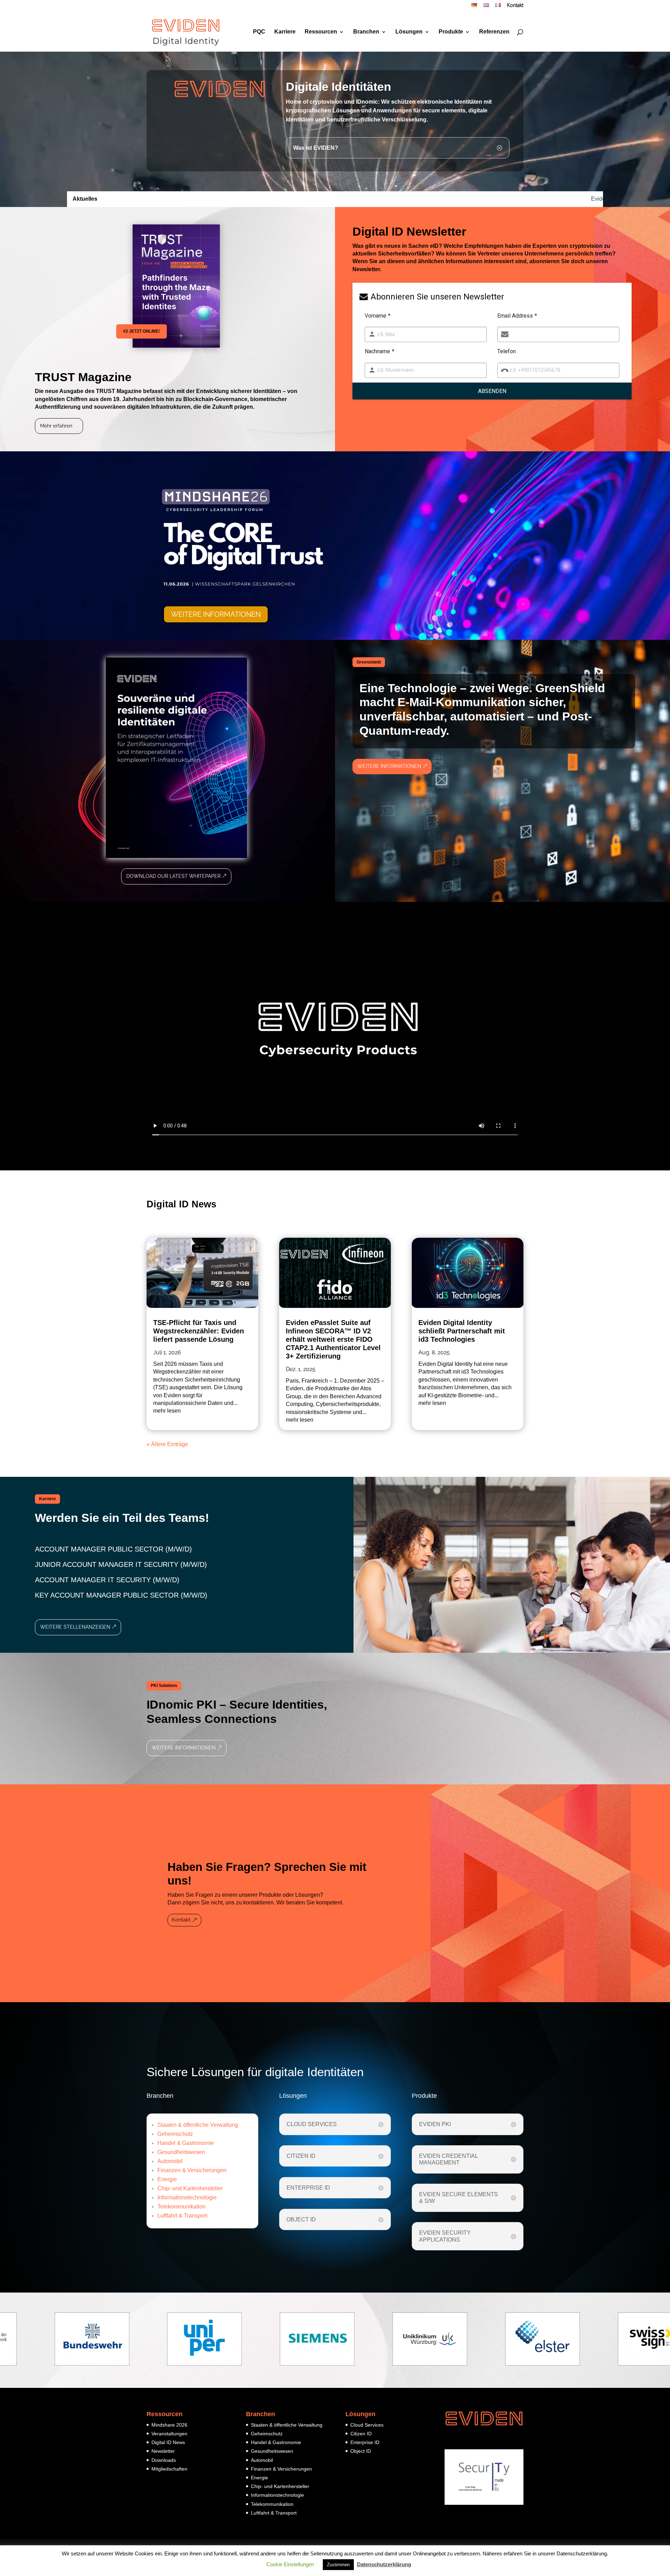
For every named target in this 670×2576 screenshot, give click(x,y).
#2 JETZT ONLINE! (142, 331)
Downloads (164, 2460)
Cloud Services (367, 2425)
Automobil (170, 2161)
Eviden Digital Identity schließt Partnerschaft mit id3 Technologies (151, 199)
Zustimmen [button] (338, 2565)
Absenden (492, 391)
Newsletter (163, 2451)
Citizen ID (361, 2434)
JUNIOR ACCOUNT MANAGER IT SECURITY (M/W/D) (121, 1564)
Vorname (378, 316)
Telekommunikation (181, 2207)
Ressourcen (321, 32)
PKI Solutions (164, 1686)
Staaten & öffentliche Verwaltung (198, 2125)
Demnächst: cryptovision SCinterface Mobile (303, 199)
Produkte (451, 32)
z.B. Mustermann (395, 370)
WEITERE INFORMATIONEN (216, 614)
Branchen (366, 32)
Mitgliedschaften (169, 2469)
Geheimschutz (175, 2134)
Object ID (361, 2451)
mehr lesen (167, 1411)
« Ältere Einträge (167, 1444)
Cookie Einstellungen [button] (290, 2564)
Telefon (507, 351)
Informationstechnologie (187, 2197)
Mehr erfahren (56, 426)
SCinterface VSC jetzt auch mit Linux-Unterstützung (439, 199)
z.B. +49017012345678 (535, 370)
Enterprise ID (365, 2442)
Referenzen (494, 32)
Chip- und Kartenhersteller (190, 2188)
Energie (167, 2179)
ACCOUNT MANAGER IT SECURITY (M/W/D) (107, 1580)
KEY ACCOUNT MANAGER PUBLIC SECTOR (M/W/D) (121, 1595)
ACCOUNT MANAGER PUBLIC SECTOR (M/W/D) (113, 1549)
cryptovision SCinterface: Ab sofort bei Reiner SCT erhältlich (594, 199)
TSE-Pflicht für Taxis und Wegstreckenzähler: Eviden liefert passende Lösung (199, 1331)
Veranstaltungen (169, 2434)
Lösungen (409, 32)
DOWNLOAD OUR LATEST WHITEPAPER (173, 876)
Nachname (379, 351)
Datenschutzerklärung (384, 2564)
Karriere (285, 32)
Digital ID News (168, 2442)
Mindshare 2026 (169, 2425)
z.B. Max (386, 334)
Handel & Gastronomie (186, 2143)
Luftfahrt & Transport (182, 2216)
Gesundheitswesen (181, 2152)
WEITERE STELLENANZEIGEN (75, 1627)
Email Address (517, 316)
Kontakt (515, 6)
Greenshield (369, 662)
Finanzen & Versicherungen (192, 2170)
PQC (259, 32)
